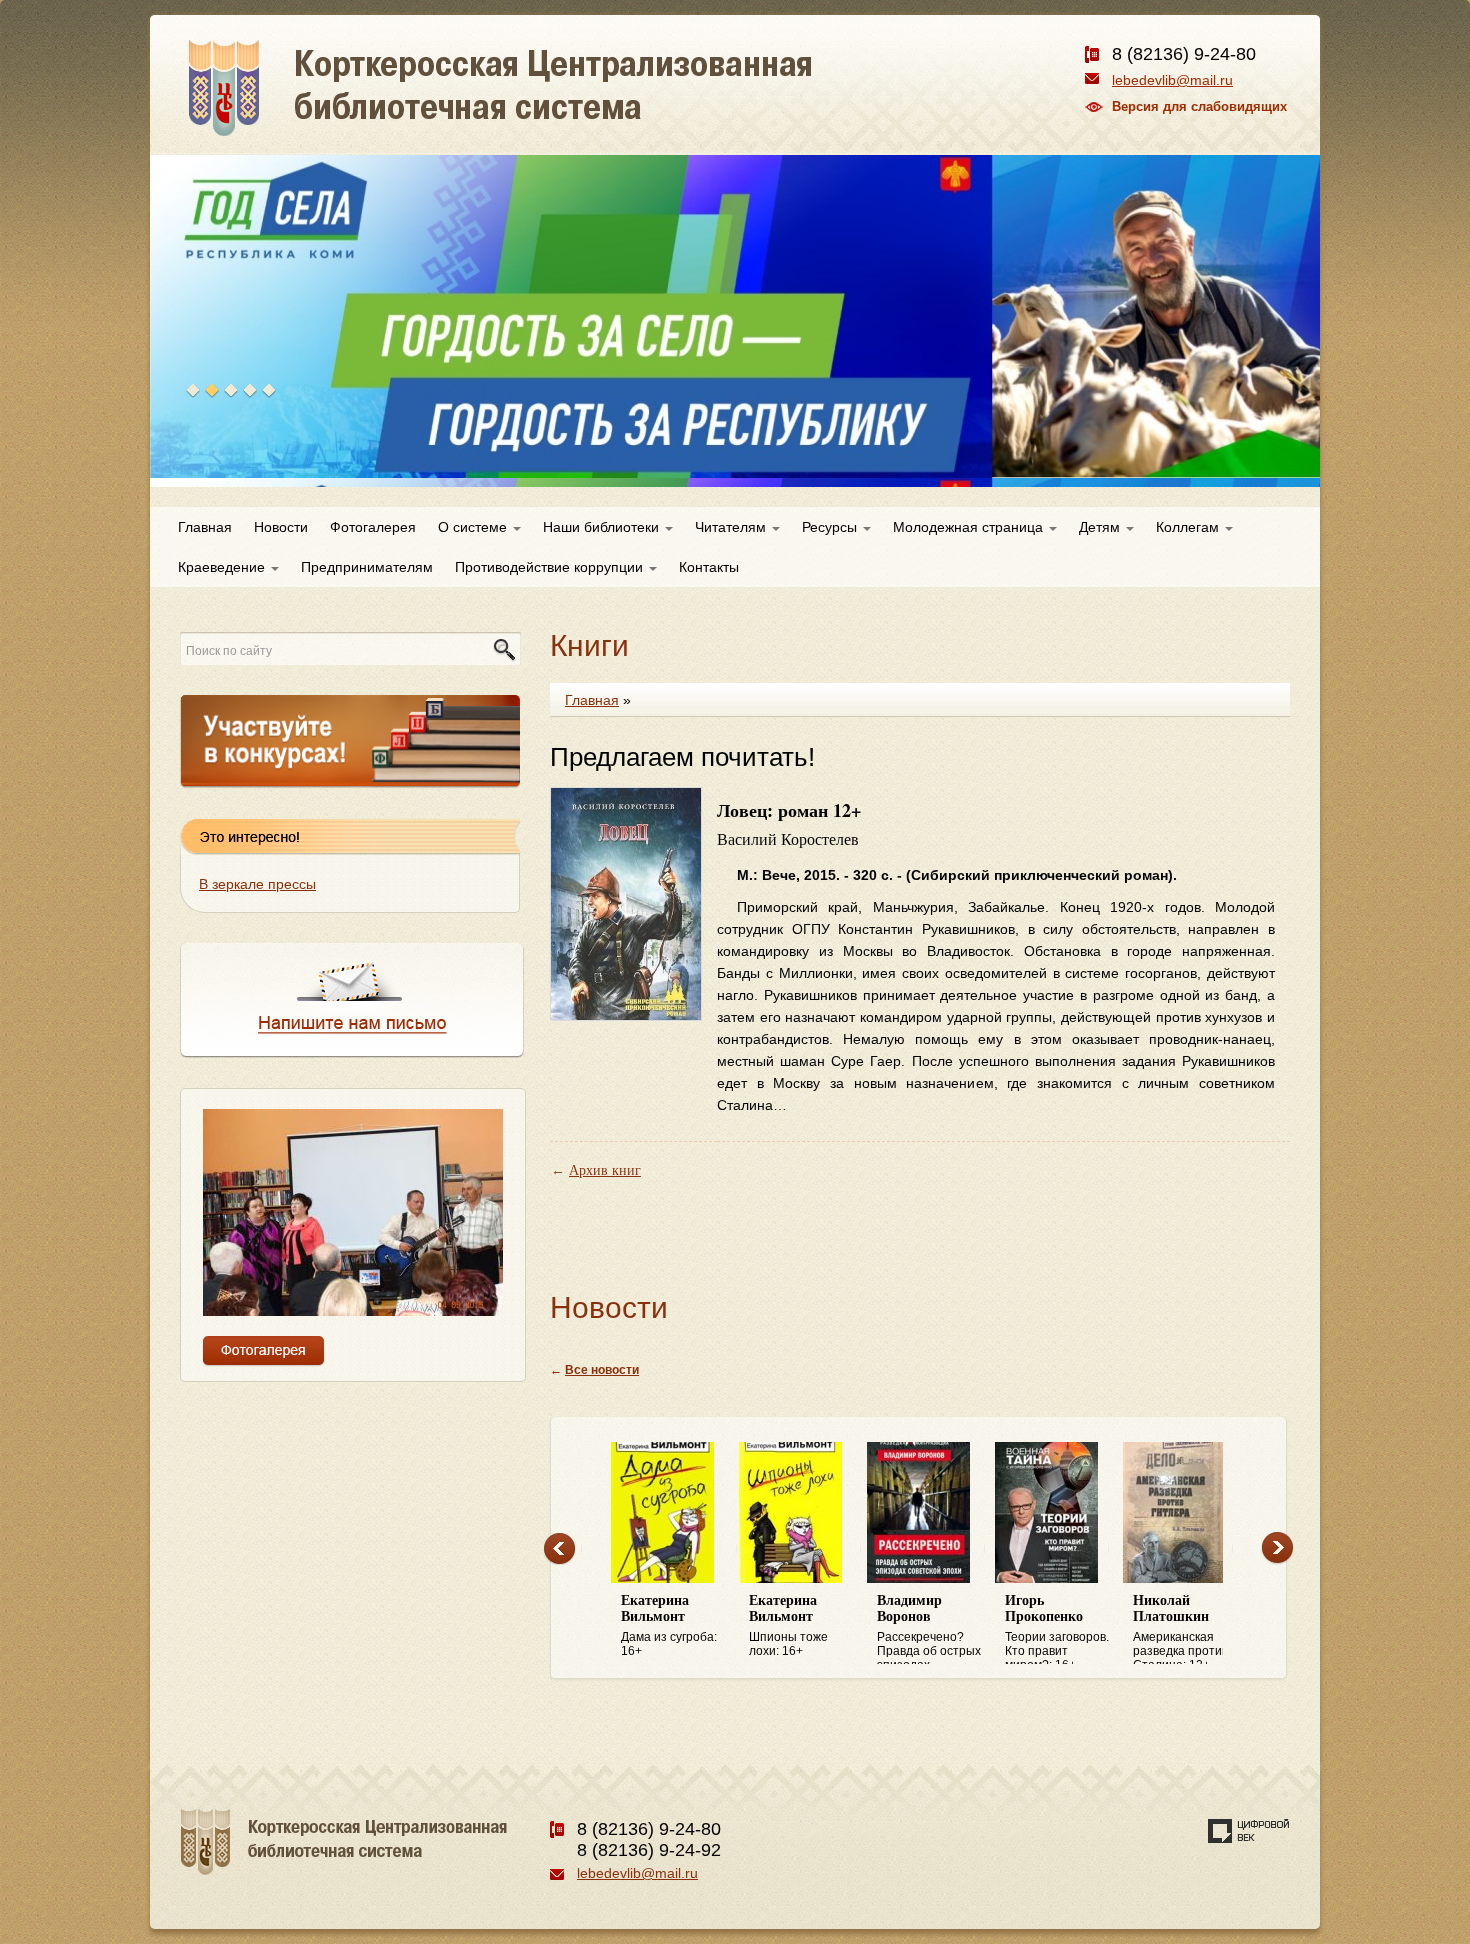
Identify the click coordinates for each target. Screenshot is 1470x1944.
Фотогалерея (373, 527)
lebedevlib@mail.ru (1172, 80)
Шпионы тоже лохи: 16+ (788, 1625)
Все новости (602, 1370)
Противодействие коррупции (551, 567)
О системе (474, 527)
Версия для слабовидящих (1199, 106)
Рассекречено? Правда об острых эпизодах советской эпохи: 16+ (929, 1629)
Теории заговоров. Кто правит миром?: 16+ (1057, 1629)
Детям (1101, 527)
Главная (205, 527)
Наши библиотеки (603, 527)
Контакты (709, 567)
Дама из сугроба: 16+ (669, 1625)
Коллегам (1189, 527)
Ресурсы (831, 527)
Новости (281, 527)
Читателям (732, 527)
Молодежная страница (970, 527)
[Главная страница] (572, 110)
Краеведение (223, 567)
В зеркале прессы (257, 884)
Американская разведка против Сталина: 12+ (1180, 1629)
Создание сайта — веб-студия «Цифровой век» (1249, 1831)
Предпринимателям (367, 567)
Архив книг (605, 1170)
